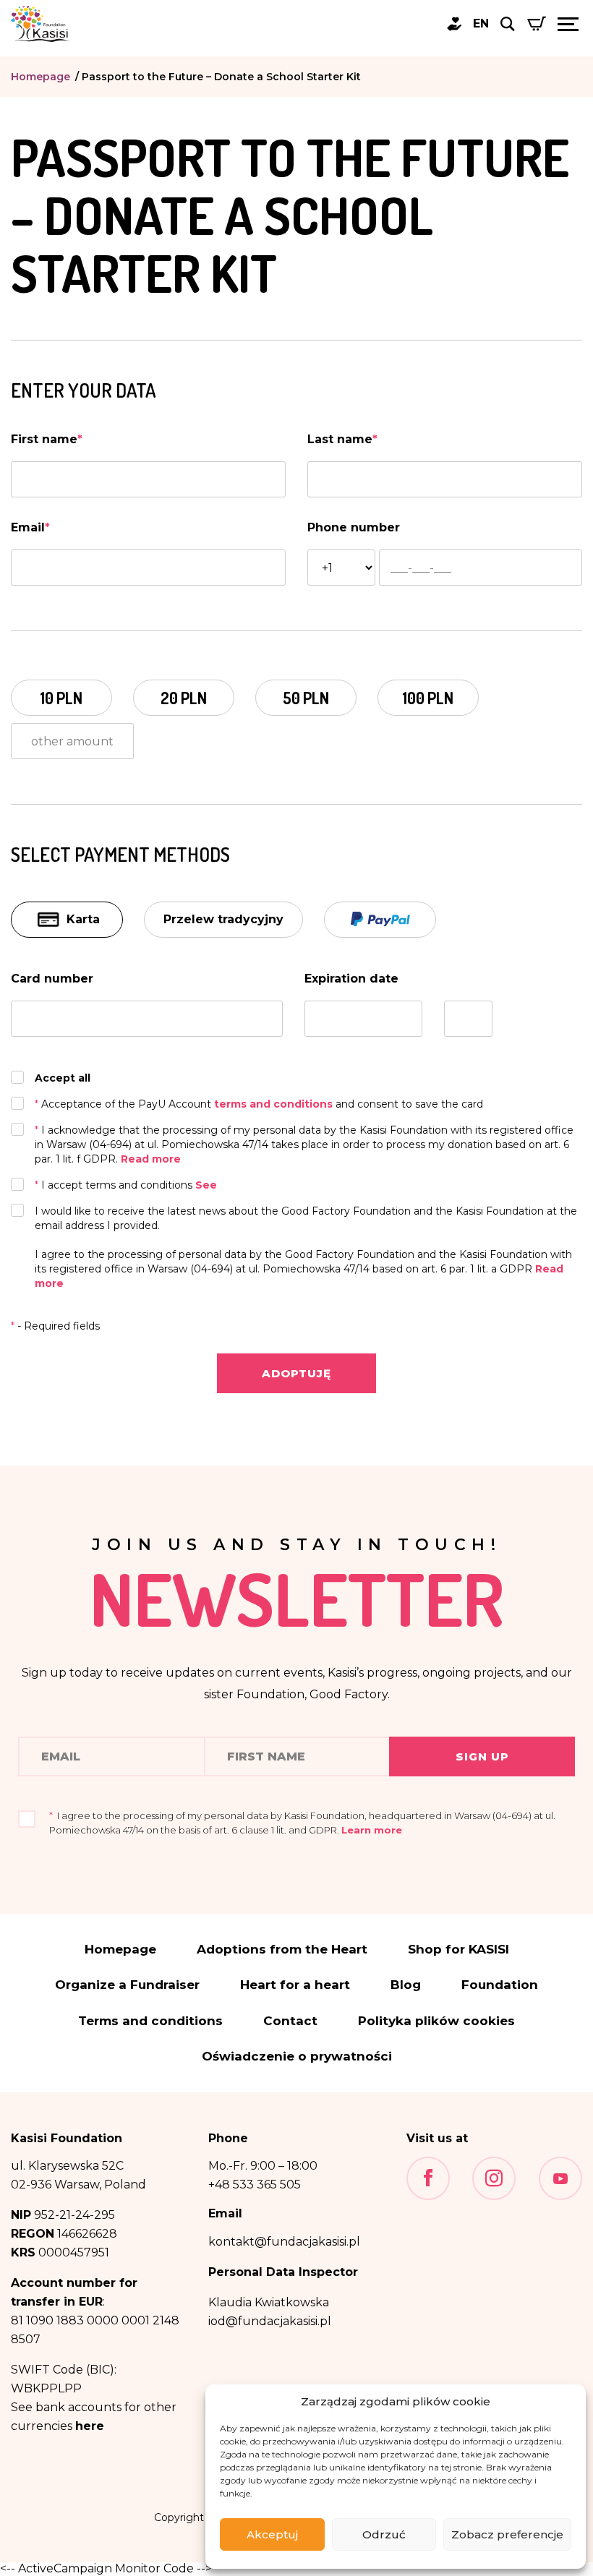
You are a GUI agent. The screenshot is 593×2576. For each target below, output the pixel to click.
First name (47, 439)
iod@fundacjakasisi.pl (270, 2321)
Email (30, 527)
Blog (406, 1985)
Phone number (354, 527)
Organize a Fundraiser (127, 1985)
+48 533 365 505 (255, 2185)
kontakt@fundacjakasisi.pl (284, 2242)
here (90, 2426)
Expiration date (351, 979)
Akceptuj (272, 2534)
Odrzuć (384, 2534)
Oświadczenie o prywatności (297, 2057)
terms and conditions (275, 1104)
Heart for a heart (295, 1985)
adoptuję (296, 1373)
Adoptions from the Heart (282, 1950)
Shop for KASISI (458, 1950)
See (206, 1185)
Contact (290, 2021)
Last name (342, 439)
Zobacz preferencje (507, 2534)
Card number (52, 979)
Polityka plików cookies (436, 2021)
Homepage (40, 77)
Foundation (500, 1985)
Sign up (482, 1756)
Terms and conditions (150, 2021)
